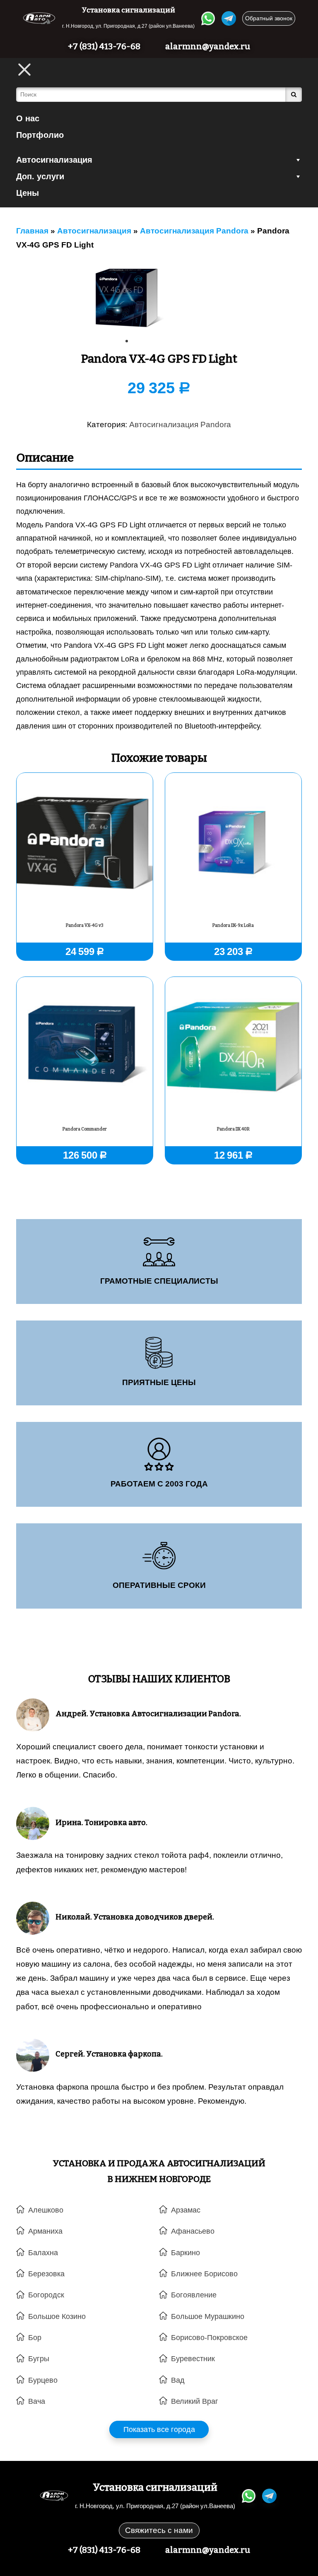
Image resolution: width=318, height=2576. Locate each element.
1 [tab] (130, 344)
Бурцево (43, 2380)
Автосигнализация (54, 160)
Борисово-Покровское (209, 2338)
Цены (28, 193)
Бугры (39, 2359)
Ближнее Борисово (204, 2274)
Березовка (46, 2274)
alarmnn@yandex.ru (208, 46)
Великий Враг (195, 2401)
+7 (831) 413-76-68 (104, 46)
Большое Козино (57, 2316)
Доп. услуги (40, 176)
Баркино (185, 2253)
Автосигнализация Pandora (180, 425)
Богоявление (194, 2295)
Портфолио (40, 135)
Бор (35, 2338)
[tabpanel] (126, 297)
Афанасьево (193, 2231)
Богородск (46, 2295)
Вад (178, 2380)
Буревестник (193, 2359)
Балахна (43, 2253)
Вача (37, 2401)
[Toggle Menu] (24, 70)
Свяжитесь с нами (159, 2530)
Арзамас (186, 2210)
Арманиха (45, 2231)
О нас (28, 118)
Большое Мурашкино (208, 2316)
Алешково (46, 2210)
